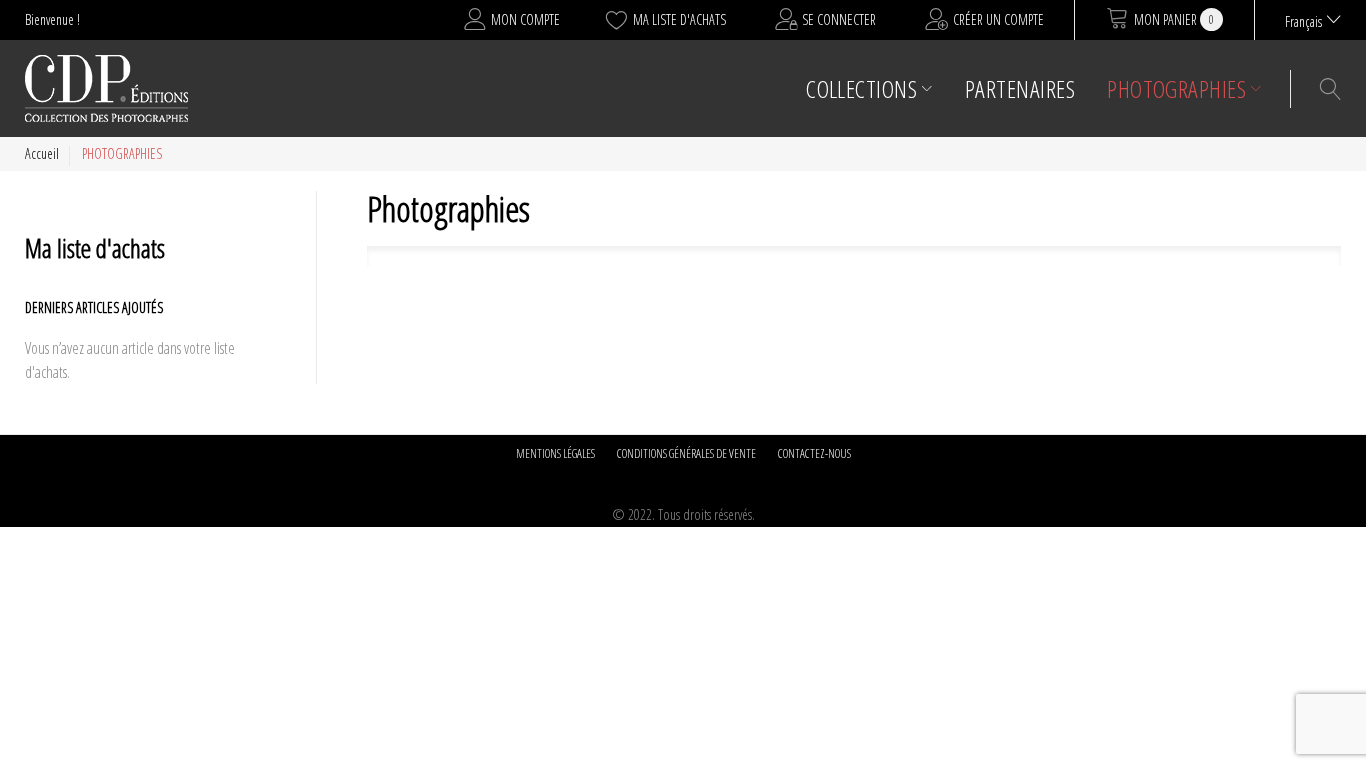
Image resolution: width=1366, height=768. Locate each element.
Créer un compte (998, 19)
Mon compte (525, 19)
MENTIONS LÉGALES (555, 453)
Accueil (42, 153)
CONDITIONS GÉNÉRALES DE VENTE (686, 453)
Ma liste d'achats (679, 19)
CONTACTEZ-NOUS (814, 453)
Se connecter (839, 19)
